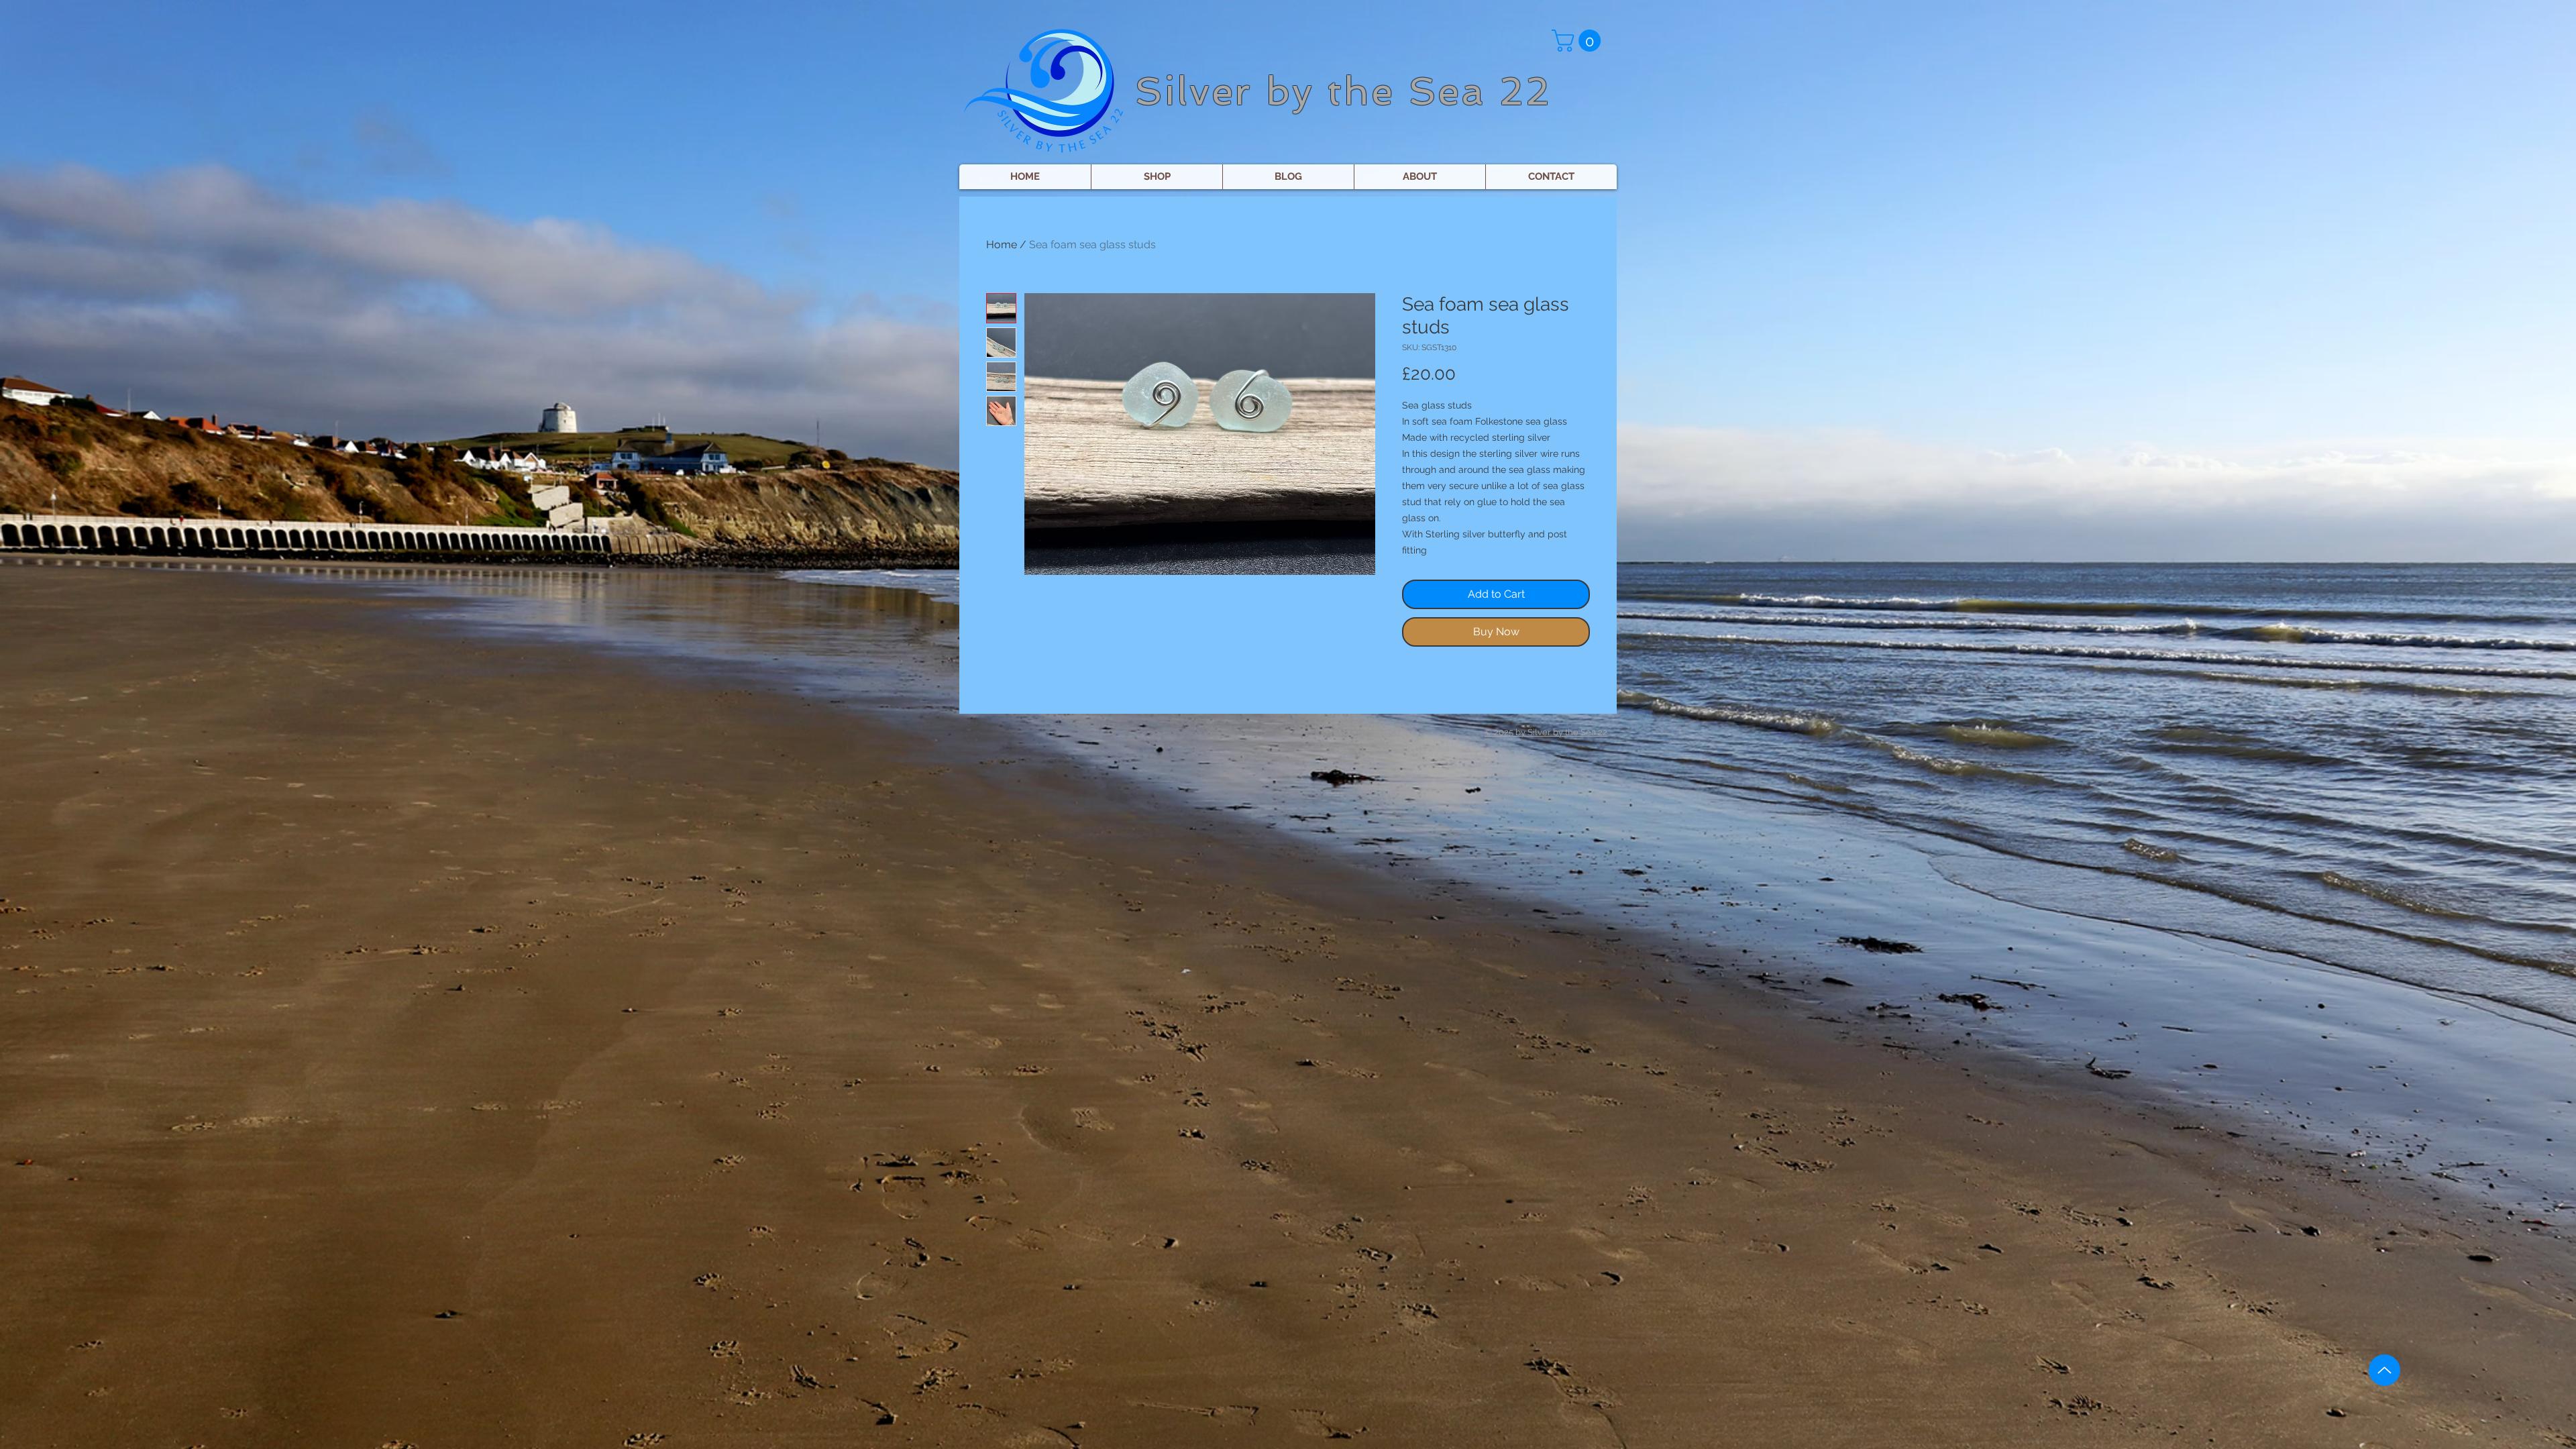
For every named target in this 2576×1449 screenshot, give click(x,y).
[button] (1579, 41)
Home (1002, 245)
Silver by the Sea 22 (1343, 91)
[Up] (2384, 1370)
